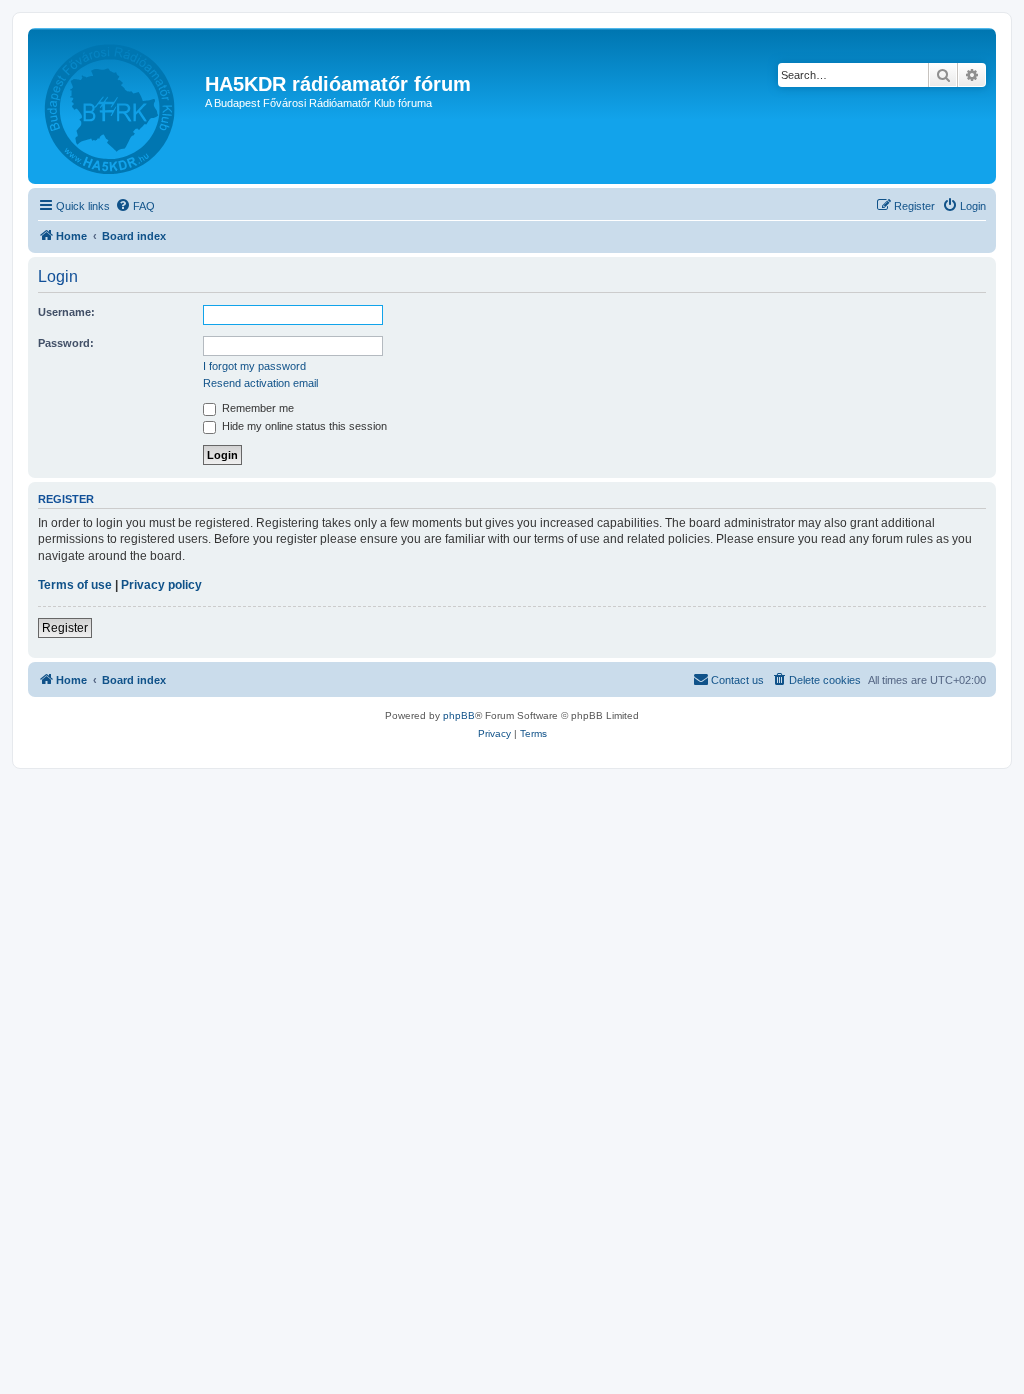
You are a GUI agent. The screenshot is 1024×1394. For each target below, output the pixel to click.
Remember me (256, 408)
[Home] (119, 106)
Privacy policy (161, 585)
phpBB (459, 715)
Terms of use (75, 585)
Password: (66, 343)
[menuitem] (135, 206)
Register (65, 628)
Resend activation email (260, 383)
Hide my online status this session (303, 426)
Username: (66, 312)
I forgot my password (254, 366)
